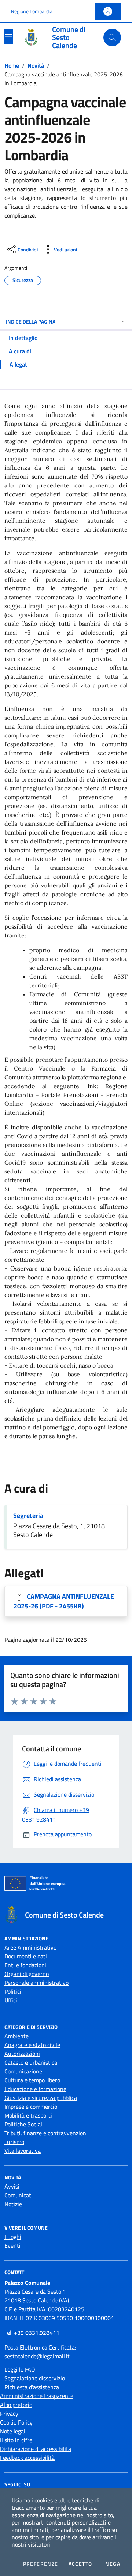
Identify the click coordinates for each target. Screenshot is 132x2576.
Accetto (80, 2564)
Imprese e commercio (31, 2107)
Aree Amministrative (30, 1947)
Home (12, 65)
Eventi (12, 2245)
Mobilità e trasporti (28, 2115)
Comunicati (19, 2195)
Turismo (14, 2142)
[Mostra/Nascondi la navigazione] (9, 37)
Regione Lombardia (32, 11)
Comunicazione (23, 2071)
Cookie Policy (16, 2422)
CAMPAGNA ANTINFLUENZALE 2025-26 (64, 1601)
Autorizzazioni (22, 2054)
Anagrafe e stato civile (32, 2045)
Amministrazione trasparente (37, 2396)
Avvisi (12, 2186)
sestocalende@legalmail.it (37, 2356)
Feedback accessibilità (27, 2458)
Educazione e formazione (35, 2089)
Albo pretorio (16, 2405)
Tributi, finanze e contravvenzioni (46, 2133)
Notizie (13, 2204)
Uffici (11, 2000)
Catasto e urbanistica (31, 2062)
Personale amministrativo (36, 1983)
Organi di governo (27, 1974)
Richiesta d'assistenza (32, 2387)
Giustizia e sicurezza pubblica (41, 2098)
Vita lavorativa (23, 2151)
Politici (13, 1991)
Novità (36, 65)
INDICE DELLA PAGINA (31, 321)
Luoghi (13, 2237)
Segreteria (28, 1516)
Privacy (9, 2414)
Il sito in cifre (16, 2440)
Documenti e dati (26, 1956)
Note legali (13, 2431)
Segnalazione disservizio (35, 2378)
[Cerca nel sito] (112, 37)
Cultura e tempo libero (32, 2080)
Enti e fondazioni (25, 1965)
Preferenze (41, 2564)
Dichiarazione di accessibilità (36, 2449)
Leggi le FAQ (20, 2369)
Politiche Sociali (24, 2124)
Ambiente (16, 2036)
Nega (113, 2564)
